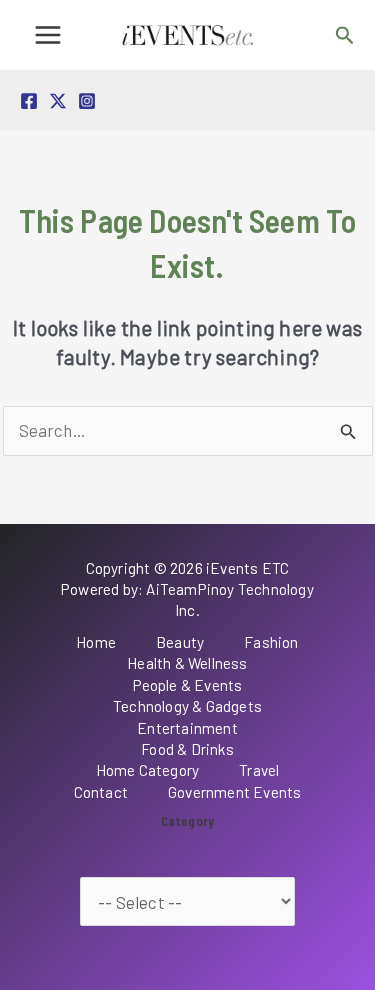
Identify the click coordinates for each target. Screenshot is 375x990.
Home (96, 642)
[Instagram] (87, 101)
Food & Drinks (187, 749)
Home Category (148, 770)
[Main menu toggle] (48, 35)
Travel (259, 770)
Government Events (234, 792)
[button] (345, 35)
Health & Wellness (187, 663)
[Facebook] (29, 101)
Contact (101, 792)
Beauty (180, 642)
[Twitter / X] (58, 101)
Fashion (271, 642)
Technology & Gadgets (187, 706)
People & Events (188, 685)
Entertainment (187, 728)
